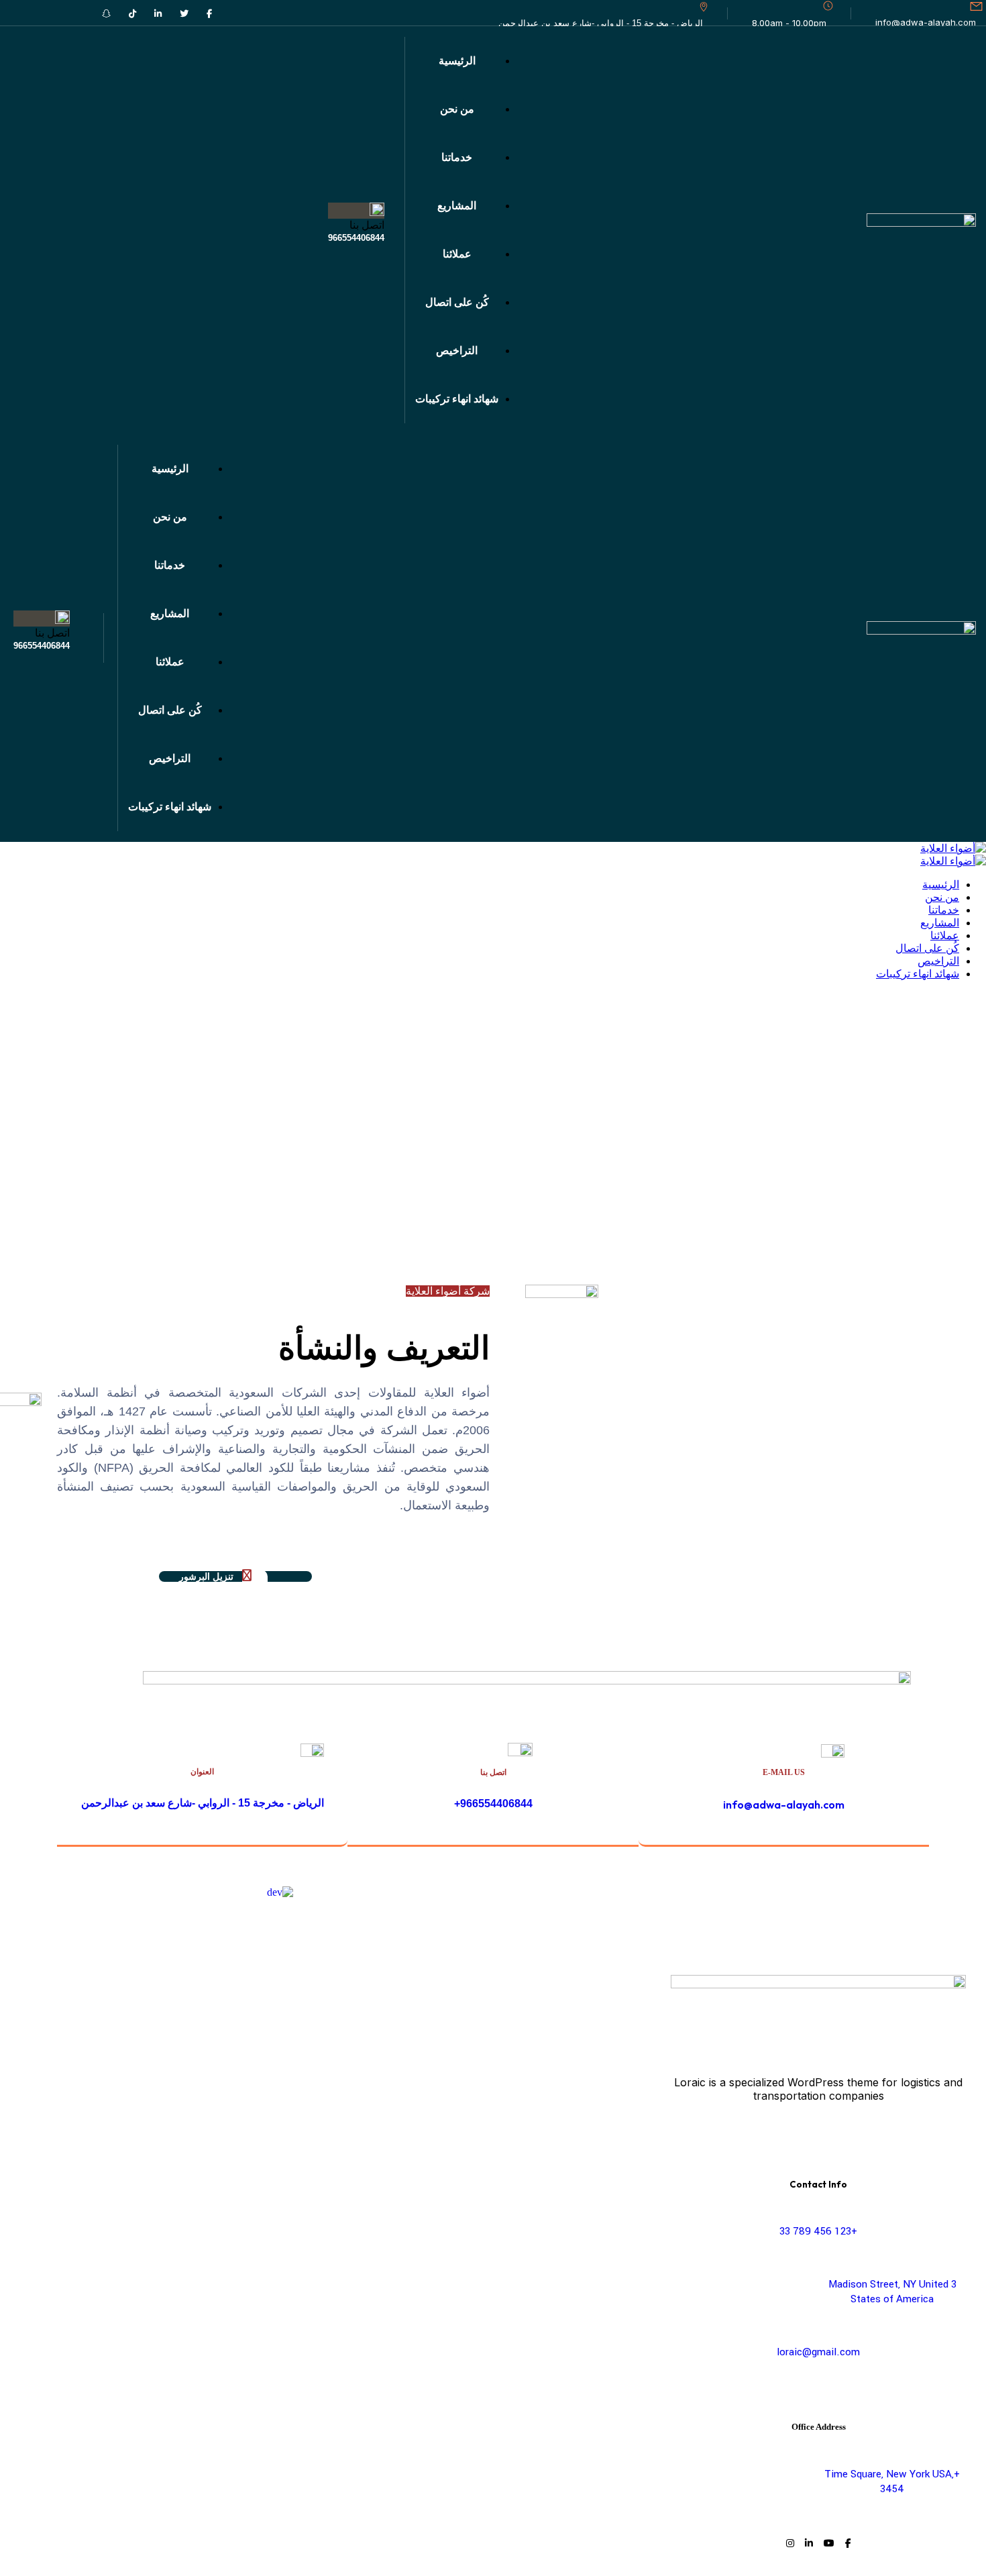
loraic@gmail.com (818, 2352)
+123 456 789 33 (818, 2231)
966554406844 (356, 238)
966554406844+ (493, 1804)
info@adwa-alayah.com (926, 22)
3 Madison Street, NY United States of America (892, 2292)
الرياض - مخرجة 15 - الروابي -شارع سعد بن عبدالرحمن (203, 1803)
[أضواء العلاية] (953, 848)
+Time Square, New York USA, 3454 (892, 2481)
